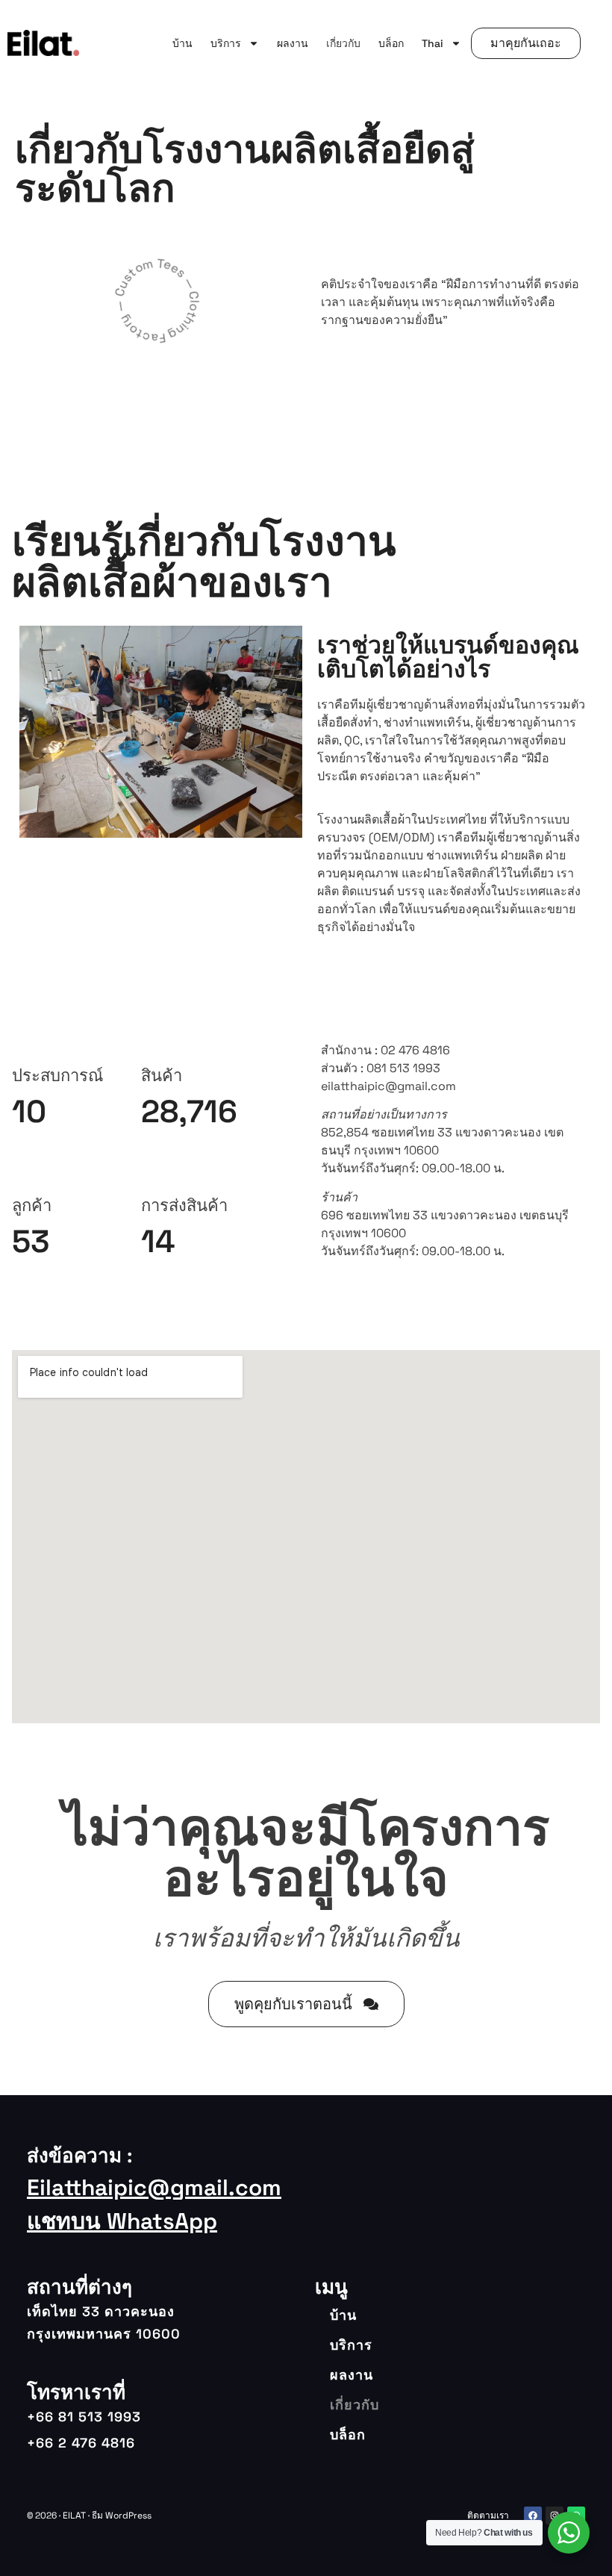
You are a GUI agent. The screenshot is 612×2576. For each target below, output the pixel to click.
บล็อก (391, 43)
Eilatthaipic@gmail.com (154, 2187)
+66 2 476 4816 (81, 2443)
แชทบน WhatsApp (122, 2221)
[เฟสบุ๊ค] (533, 2516)
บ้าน (182, 43)
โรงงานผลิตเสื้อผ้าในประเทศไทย (402, 819)
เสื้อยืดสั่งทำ (348, 722)
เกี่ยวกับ (343, 43)
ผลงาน (293, 43)
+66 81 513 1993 (84, 2417)
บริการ (226, 43)
